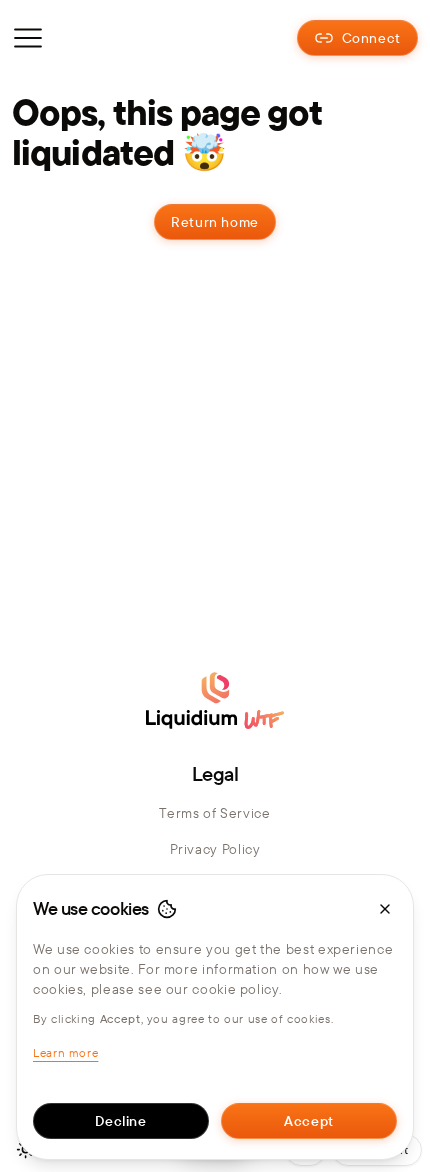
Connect (371, 38)
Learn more (65, 1052)
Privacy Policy (215, 849)
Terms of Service (214, 813)
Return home (215, 222)
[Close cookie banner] (385, 909)
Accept (309, 1121)
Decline (120, 1121)
